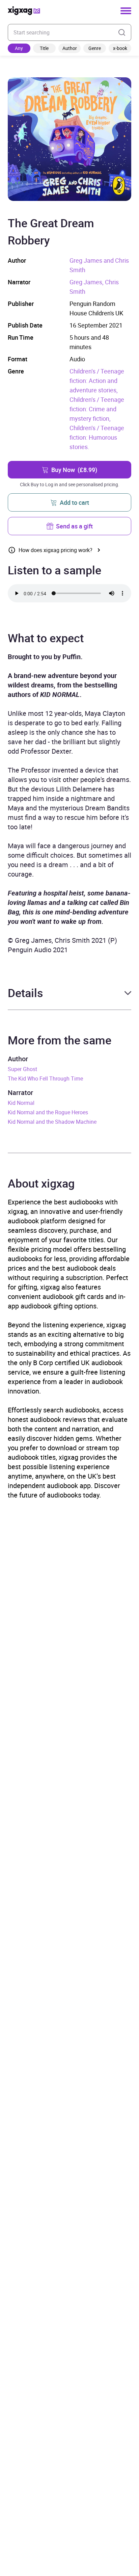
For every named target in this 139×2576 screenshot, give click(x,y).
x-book (120, 48)
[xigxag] (24, 11)
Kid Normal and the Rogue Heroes (48, 1112)
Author (70, 48)
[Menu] (126, 11)
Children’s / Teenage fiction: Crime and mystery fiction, (97, 409)
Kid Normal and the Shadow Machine (52, 1122)
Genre (95, 48)
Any (19, 48)
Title (44, 48)
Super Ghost (22, 1069)
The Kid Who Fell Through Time (45, 1078)
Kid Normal (21, 1103)
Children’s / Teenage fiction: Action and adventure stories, (97, 381)
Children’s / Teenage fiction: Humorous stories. (97, 437)
